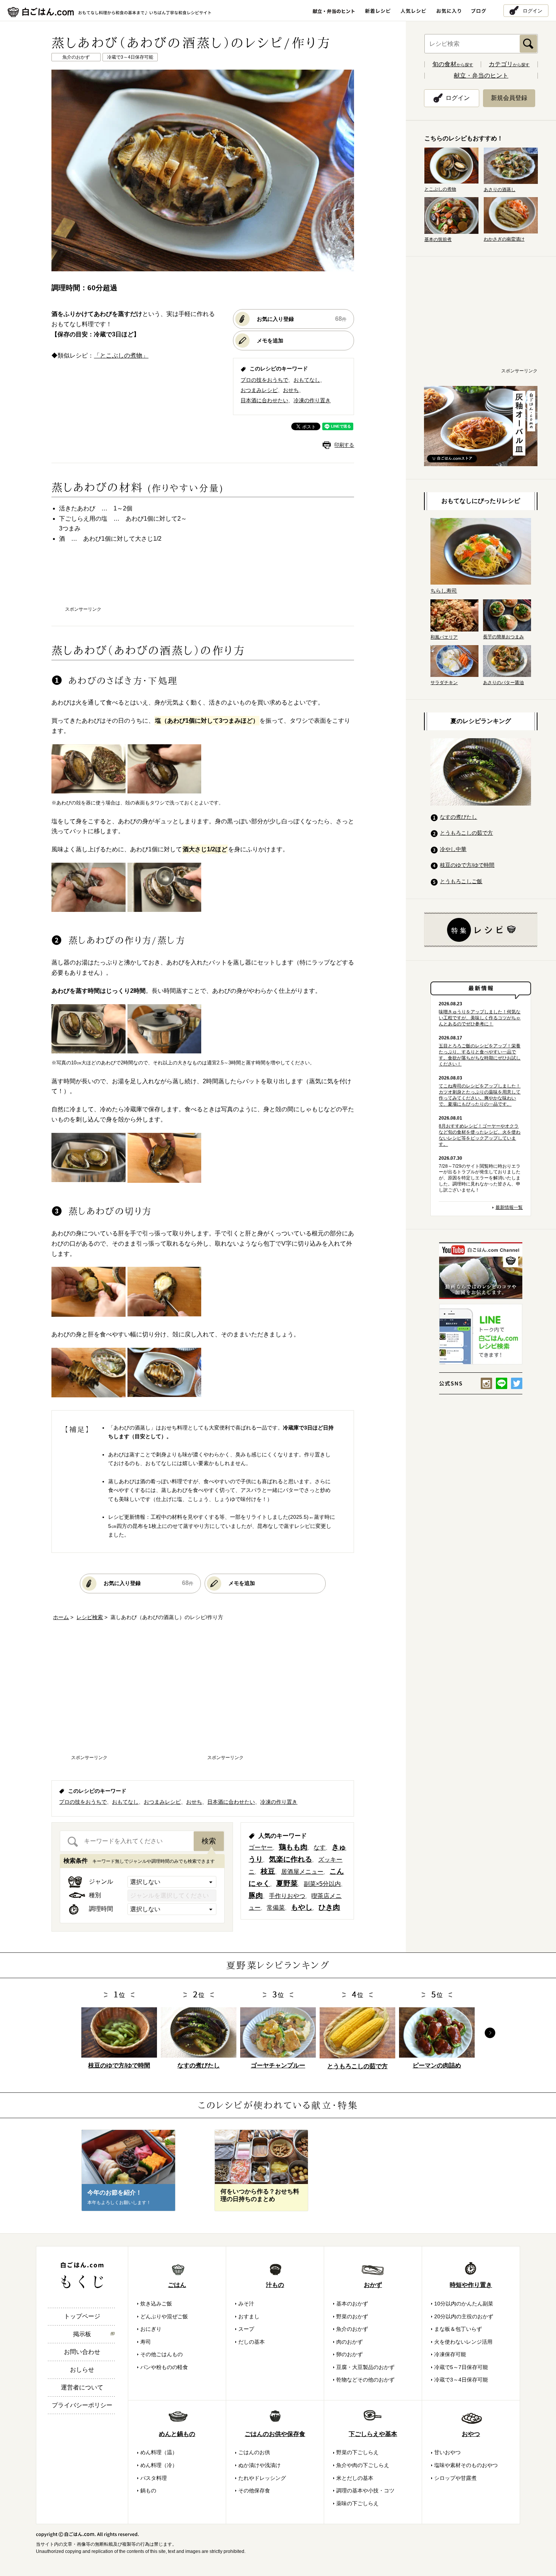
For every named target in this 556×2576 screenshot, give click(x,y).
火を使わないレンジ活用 (463, 2342)
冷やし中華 (453, 849)
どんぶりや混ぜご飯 (164, 2316)
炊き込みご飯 (156, 2304)
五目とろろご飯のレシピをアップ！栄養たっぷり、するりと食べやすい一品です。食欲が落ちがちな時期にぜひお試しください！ (480, 1055)
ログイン (533, 10)
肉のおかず (349, 2342)
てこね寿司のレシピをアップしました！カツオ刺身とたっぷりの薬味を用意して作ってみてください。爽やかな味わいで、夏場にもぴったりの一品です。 (480, 1095)
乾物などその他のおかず (365, 2380)
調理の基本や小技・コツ (365, 2490)
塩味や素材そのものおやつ (466, 2465)
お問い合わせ (82, 2352)
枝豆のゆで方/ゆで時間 (467, 865)
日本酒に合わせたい (264, 400)
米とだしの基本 (355, 2478)
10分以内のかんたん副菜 (464, 2304)
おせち (291, 390)
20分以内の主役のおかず (464, 2316)
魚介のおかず (352, 2329)
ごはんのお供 (254, 2452)
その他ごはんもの (162, 2354)
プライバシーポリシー (82, 2405)
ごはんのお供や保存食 (275, 2434)
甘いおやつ (447, 2452)
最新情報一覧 (509, 1207)
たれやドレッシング (262, 2478)
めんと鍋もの (177, 2434)
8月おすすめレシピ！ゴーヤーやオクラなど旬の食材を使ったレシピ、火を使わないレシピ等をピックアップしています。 (480, 1135)
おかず (373, 2285)
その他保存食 (254, 2490)
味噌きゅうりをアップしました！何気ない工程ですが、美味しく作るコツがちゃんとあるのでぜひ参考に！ (480, 1018)
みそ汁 (246, 2304)
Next (490, 2033)
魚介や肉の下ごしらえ (363, 2465)
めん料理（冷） (159, 2465)
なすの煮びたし (458, 817)
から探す (453, 65)
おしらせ (82, 2370)
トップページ (82, 2316)
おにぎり (151, 2329)
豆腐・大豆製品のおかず (365, 2367)
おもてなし (307, 380)
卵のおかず (349, 2354)
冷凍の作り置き (312, 400)
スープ (246, 2329)
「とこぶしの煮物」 (121, 355)
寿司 (146, 2342)
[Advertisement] (203, 582)
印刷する (344, 445)
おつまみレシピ (259, 390)
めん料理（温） (159, 2452)
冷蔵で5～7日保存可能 (461, 2367)
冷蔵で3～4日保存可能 (461, 2380)
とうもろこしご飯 (461, 881)
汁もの (275, 2285)
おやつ (471, 2434)
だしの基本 (252, 2342)
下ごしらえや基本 (373, 2434)
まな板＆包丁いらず (458, 2329)
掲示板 (82, 2334)
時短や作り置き (471, 2285)
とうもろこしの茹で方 (466, 833)
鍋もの (148, 2490)
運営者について (82, 2387)
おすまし (249, 2316)
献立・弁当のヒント (481, 75)
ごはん (177, 2285)
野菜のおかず (352, 2316)
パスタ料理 (154, 2478)
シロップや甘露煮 (455, 2478)
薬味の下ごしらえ (357, 2503)
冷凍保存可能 (450, 2354)
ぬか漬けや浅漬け (259, 2465)
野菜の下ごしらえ (357, 2452)
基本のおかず (352, 2304)
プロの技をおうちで (264, 380)
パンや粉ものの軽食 (164, 2367)
